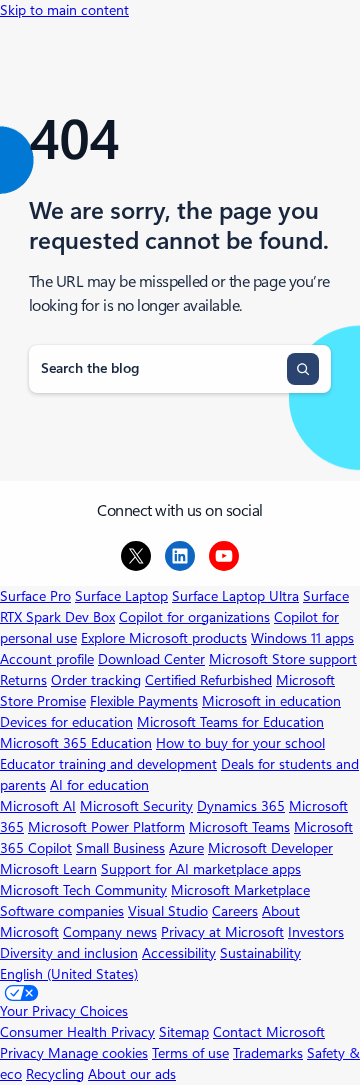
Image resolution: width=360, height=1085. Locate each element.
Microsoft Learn (48, 869)
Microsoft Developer (270, 848)
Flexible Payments (144, 701)
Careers (235, 911)
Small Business (120, 848)
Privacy (24, 1053)
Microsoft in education (271, 701)
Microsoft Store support (283, 659)
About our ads (132, 1074)
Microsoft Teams (239, 827)
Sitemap (184, 1032)
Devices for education (66, 722)
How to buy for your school (240, 743)
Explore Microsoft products (164, 638)
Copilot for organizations (194, 617)
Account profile (47, 659)
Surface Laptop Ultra (235, 596)
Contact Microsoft (269, 1032)
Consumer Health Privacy (77, 1032)
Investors (316, 932)
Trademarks (268, 1053)
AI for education (99, 785)
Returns (23, 680)
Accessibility (179, 953)
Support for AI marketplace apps (201, 869)
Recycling (55, 1074)
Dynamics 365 (241, 806)
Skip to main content (64, 10)
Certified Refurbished (208, 680)
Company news (110, 932)
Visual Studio (168, 911)
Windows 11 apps (302, 638)
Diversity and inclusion (69, 953)
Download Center (151, 659)
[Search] (303, 369)
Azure (186, 848)
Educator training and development (108, 764)
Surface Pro (35, 596)
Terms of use (190, 1053)
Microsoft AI (38, 806)
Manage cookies (98, 1053)
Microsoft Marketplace (240, 890)
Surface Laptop (121, 596)
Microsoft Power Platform (106, 827)
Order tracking (96, 680)
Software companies (62, 911)
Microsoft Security (136, 806)
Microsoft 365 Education (76, 743)
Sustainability (260, 953)
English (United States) (69, 974)
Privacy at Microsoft (222, 932)
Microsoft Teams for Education (230, 722)
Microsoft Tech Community (83, 890)
